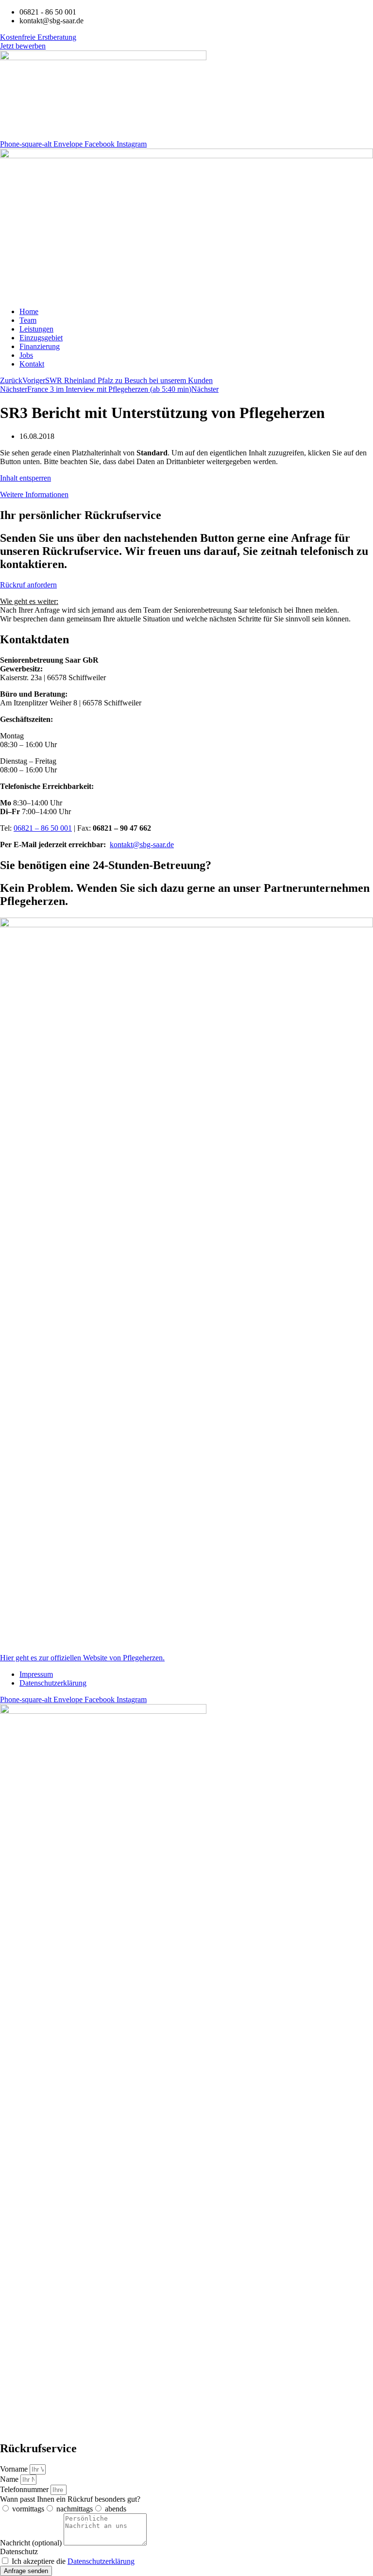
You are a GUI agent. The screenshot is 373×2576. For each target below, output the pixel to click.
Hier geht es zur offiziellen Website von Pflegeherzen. (82, 1658)
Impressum (36, 1674)
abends (116, 2509)
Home (29, 311)
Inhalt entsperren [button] (25, 478)
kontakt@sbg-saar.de (142, 845)
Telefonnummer (25, 2489)
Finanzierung (40, 346)
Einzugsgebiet (41, 338)
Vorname (15, 2469)
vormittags (28, 2509)
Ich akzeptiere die (73, 2561)
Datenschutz (19, 2551)
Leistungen (36, 329)
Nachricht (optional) (32, 2543)
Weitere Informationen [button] (34, 494)
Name (10, 2479)
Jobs (26, 355)
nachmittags (75, 2509)
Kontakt (32, 364)
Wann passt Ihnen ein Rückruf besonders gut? (70, 2499)
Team (28, 320)
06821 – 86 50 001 (43, 828)
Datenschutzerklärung (53, 1683)
